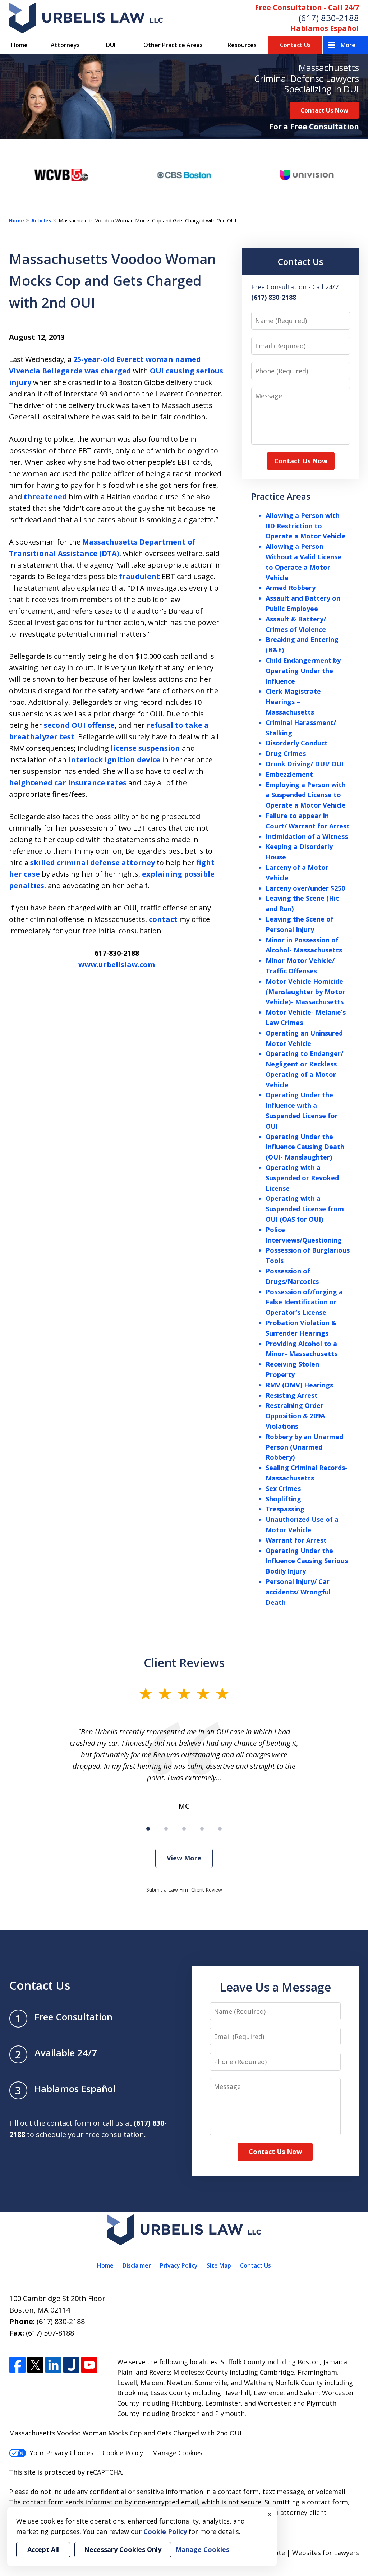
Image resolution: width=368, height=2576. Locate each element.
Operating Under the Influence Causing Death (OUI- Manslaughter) (305, 1147)
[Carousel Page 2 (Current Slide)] (166, 1829)
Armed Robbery (291, 588)
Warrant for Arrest (296, 1540)
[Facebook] (17, 2365)
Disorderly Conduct (297, 743)
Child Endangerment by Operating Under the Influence (303, 671)
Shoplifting (283, 1499)
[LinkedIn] (53, 2365)
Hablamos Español (325, 28)
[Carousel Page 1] (148, 1829)
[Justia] (71, 2365)
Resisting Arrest (292, 1395)
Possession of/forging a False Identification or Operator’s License (304, 1302)
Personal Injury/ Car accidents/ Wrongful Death (298, 1592)
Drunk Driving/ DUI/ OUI (305, 764)
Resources (242, 45)
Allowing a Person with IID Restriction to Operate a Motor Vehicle (306, 526)
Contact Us (295, 45)
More (348, 45)
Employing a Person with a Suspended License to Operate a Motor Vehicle (306, 795)
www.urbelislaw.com (117, 965)
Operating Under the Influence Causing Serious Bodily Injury (307, 1561)
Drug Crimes (286, 753)
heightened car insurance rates (68, 783)
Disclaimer (137, 2265)
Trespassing (285, 1509)
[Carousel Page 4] (202, 1829)
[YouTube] (89, 2365)
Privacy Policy (179, 2265)
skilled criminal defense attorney (93, 862)
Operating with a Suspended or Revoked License (302, 1178)
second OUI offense (79, 725)
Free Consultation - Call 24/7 (307, 7)
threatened (45, 497)
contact (163, 919)
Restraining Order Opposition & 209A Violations (295, 1416)
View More (184, 1858)
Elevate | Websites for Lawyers (298, 2553)
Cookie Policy (123, 2453)
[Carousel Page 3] (184, 1829)
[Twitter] (35, 2365)
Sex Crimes (283, 1488)
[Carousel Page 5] (220, 1829)
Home (19, 45)
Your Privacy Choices (62, 2453)
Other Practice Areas (173, 45)
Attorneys (65, 45)
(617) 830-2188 (329, 18)
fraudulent (139, 576)
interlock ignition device (114, 760)
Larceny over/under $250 (305, 888)
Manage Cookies (177, 2453)
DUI (111, 45)
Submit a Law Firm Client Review (184, 1890)
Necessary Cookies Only (123, 2549)
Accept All (43, 2549)
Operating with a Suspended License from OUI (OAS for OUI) (305, 1209)
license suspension (144, 748)
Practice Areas (281, 496)
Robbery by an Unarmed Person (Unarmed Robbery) (304, 1447)
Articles (41, 221)
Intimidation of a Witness (307, 836)
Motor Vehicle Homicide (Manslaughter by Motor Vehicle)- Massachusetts (305, 992)
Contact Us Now (324, 110)
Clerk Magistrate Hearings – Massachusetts (293, 702)
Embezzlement (289, 774)
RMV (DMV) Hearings (299, 1385)
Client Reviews (184, 1662)
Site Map (219, 2265)
